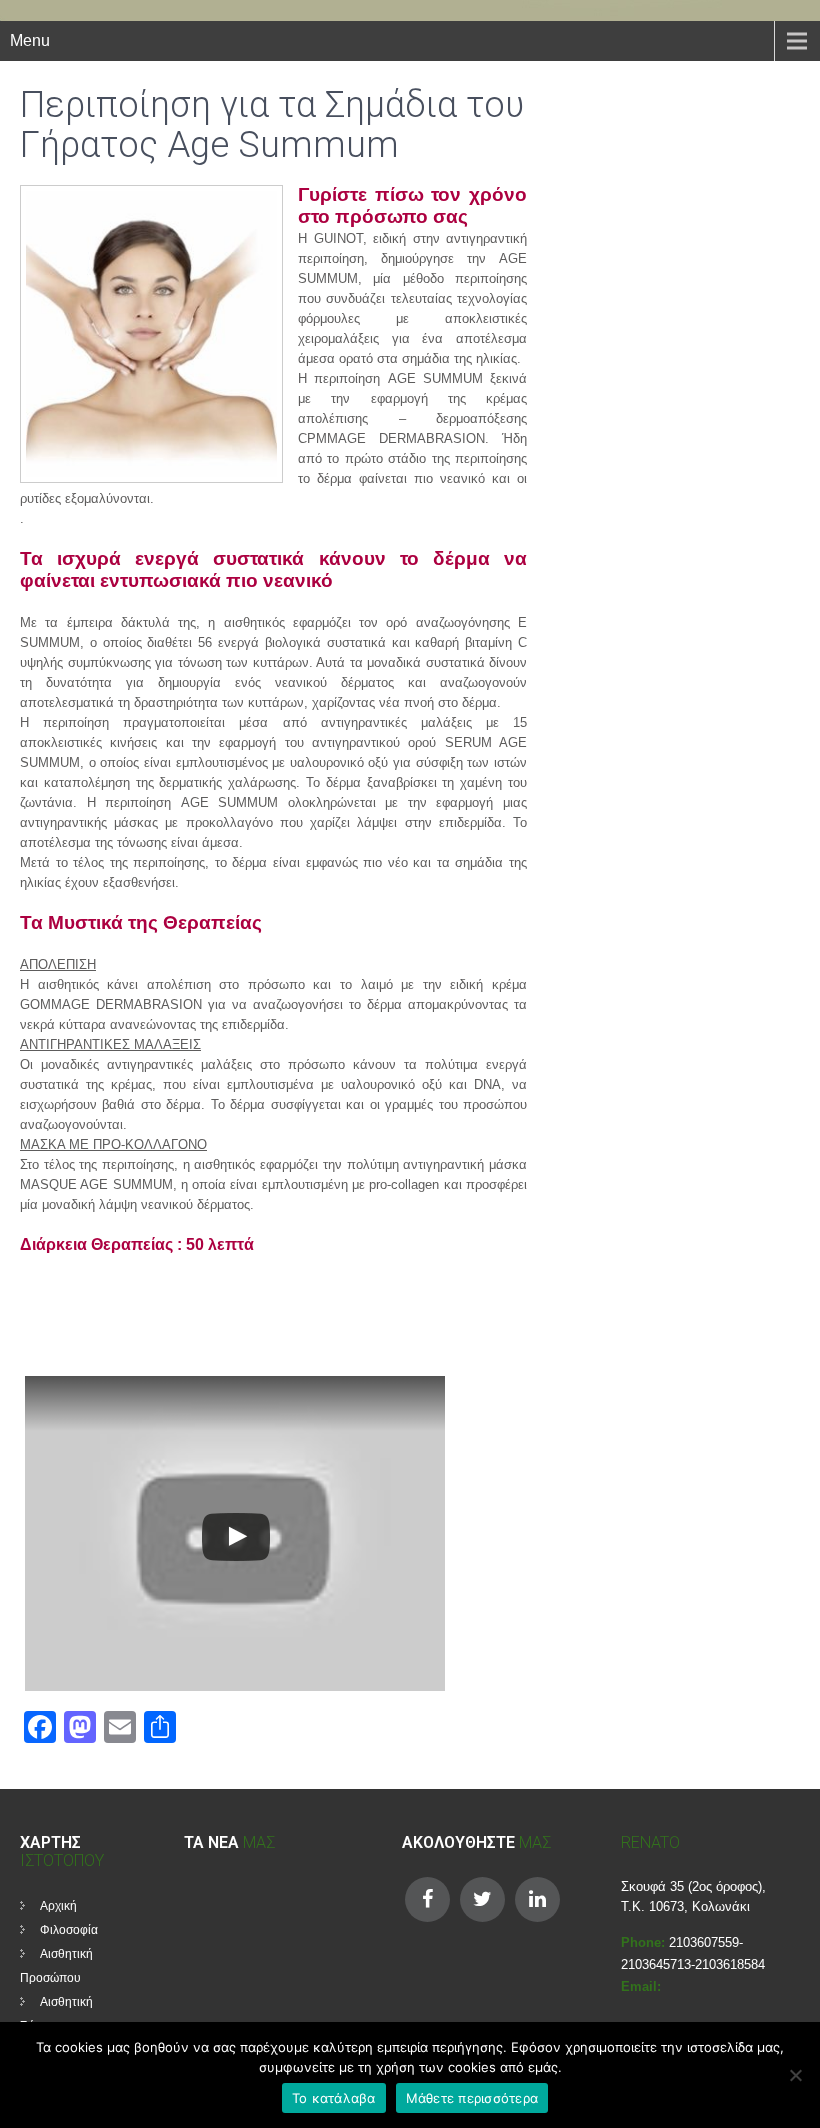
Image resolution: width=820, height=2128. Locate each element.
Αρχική (58, 1906)
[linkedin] (537, 1899)
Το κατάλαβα (334, 2098)
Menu (30, 40)
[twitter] (482, 1899)
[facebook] (427, 1899)
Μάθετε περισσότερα (472, 2098)
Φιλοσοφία (69, 1930)
